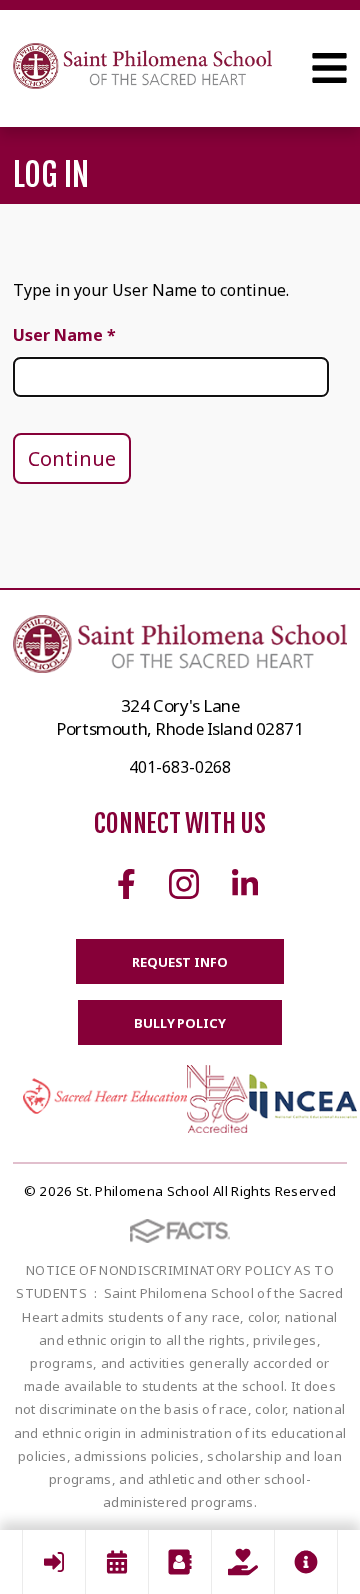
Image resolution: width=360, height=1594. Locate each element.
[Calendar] (117, 1562)
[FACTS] (54, 1562)
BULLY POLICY (179, 1023)
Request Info (179, 962)
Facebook (126, 884)
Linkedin (245, 884)
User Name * (64, 335)
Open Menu (329, 68)
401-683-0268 (180, 767)
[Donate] (243, 1562)
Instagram (184, 884)
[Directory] (180, 1562)
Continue (72, 458)
